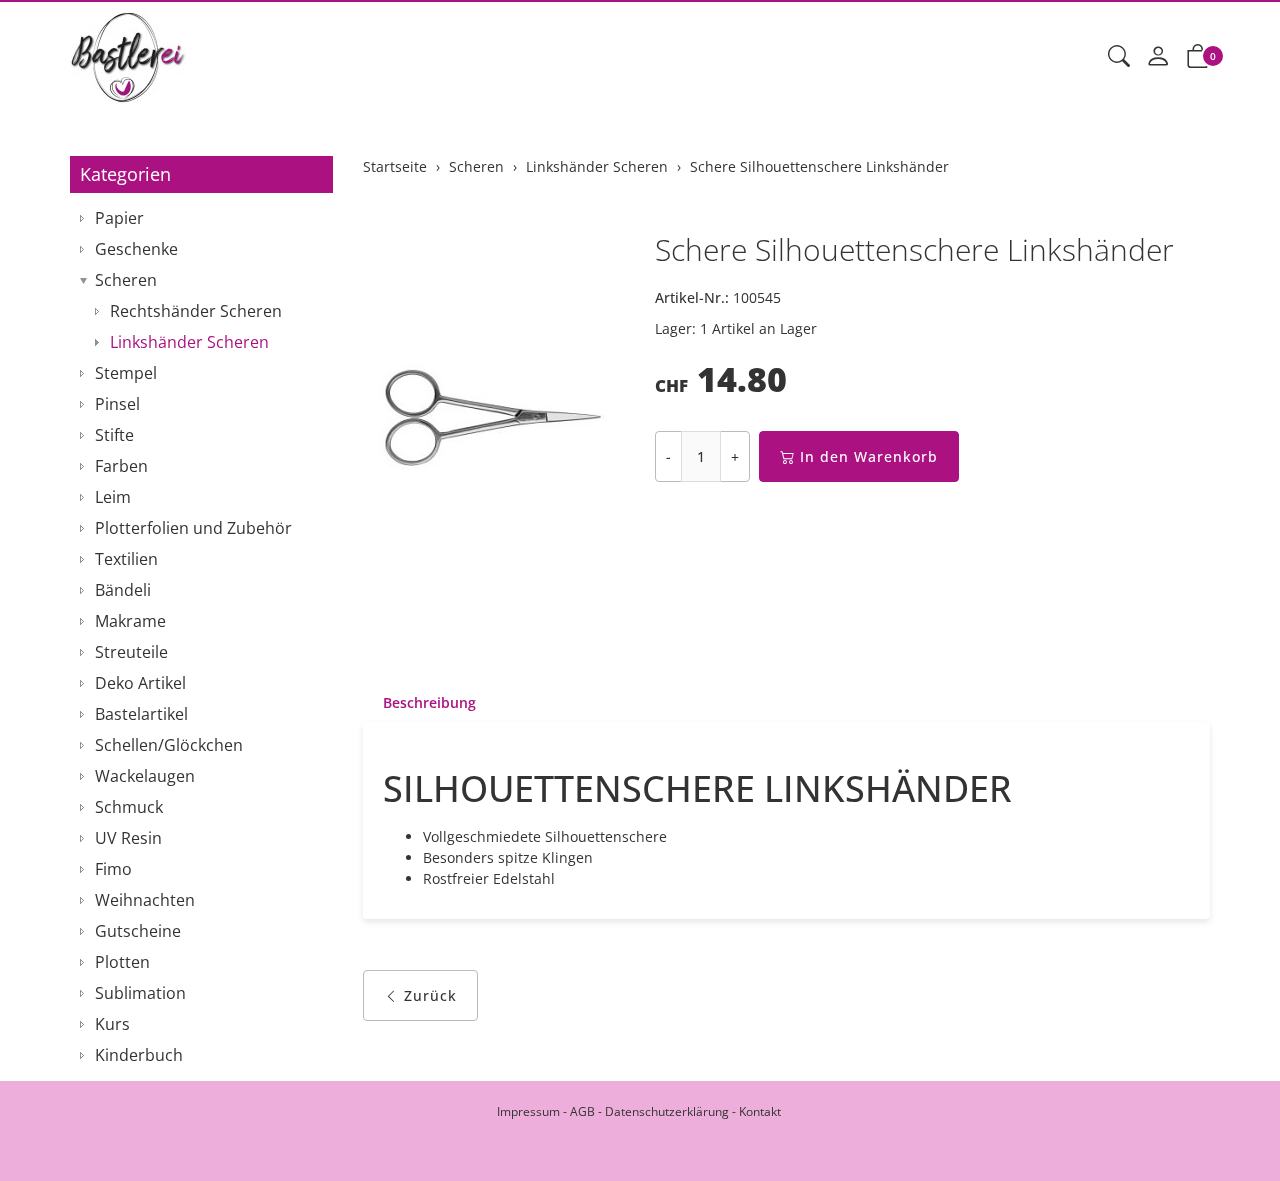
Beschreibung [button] (429, 702)
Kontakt (760, 1111)
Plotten (122, 962)
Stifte (114, 435)
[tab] (419, 703)
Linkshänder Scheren (189, 342)
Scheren (126, 280)
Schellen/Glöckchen (169, 745)
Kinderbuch (139, 1055)
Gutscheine (138, 931)
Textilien (126, 559)
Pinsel (117, 404)
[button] (1119, 57)
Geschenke (136, 249)
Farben (121, 466)
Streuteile (131, 652)
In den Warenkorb (869, 456)
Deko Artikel (140, 683)
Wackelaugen (145, 776)
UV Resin (128, 838)
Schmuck (129, 807)
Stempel (126, 373)
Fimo (113, 869)
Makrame (130, 621)
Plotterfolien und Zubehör (193, 528)
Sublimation (140, 993)
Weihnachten (145, 900)
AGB (582, 1111)
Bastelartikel (141, 714)
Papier (119, 218)
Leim (113, 497)
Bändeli (123, 590)
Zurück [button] (430, 995)
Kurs (112, 1024)
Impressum (528, 1111)
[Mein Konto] (1158, 57)
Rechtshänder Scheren (196, 311)
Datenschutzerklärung (667, 1111)
